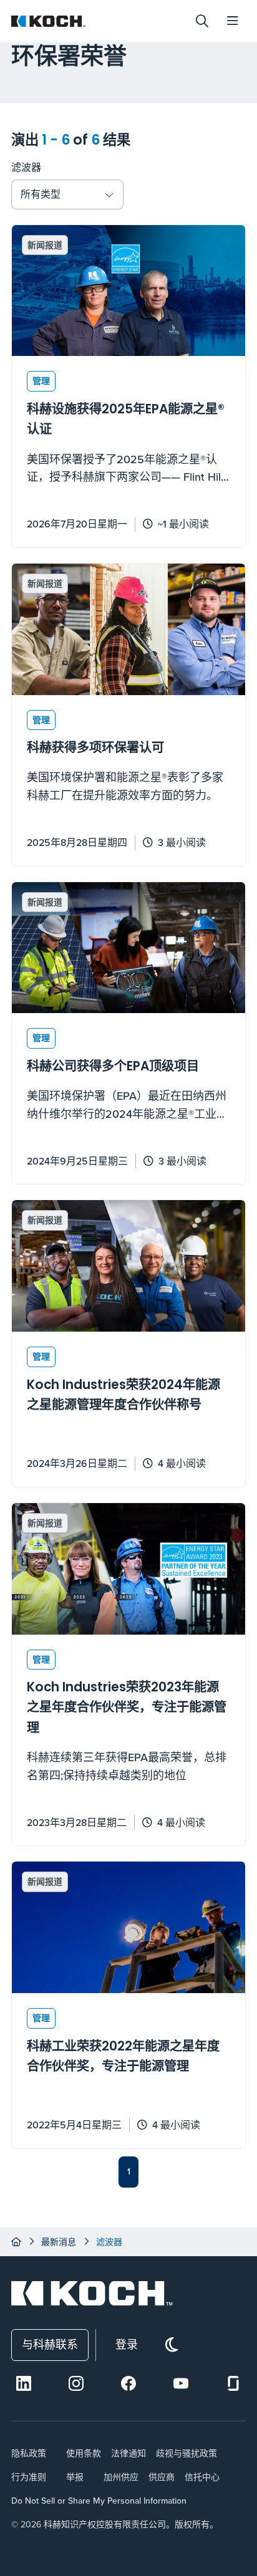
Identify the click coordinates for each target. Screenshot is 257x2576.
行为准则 (29, 2477)
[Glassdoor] (233, 2383)
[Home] (16, 2242)
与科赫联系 (50, 2344)
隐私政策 (29, 2453)
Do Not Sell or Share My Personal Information (99, 2501)
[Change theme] (172, 2345)
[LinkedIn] (24, 2383)
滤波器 (26, 167)
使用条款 (84, 2453)
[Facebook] (128, 2383)
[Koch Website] (98, 21)
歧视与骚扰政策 (187, 2453)
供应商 (162, 2477)
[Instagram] (76, 2383)
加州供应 (121, 2477)
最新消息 (59, 2242)
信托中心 (202, 2477)
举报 (75, 2477)
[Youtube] (181, 2383)
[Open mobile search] (202, 21)
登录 (127, 2344)
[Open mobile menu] (233, 21)
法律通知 (128, 2453)
